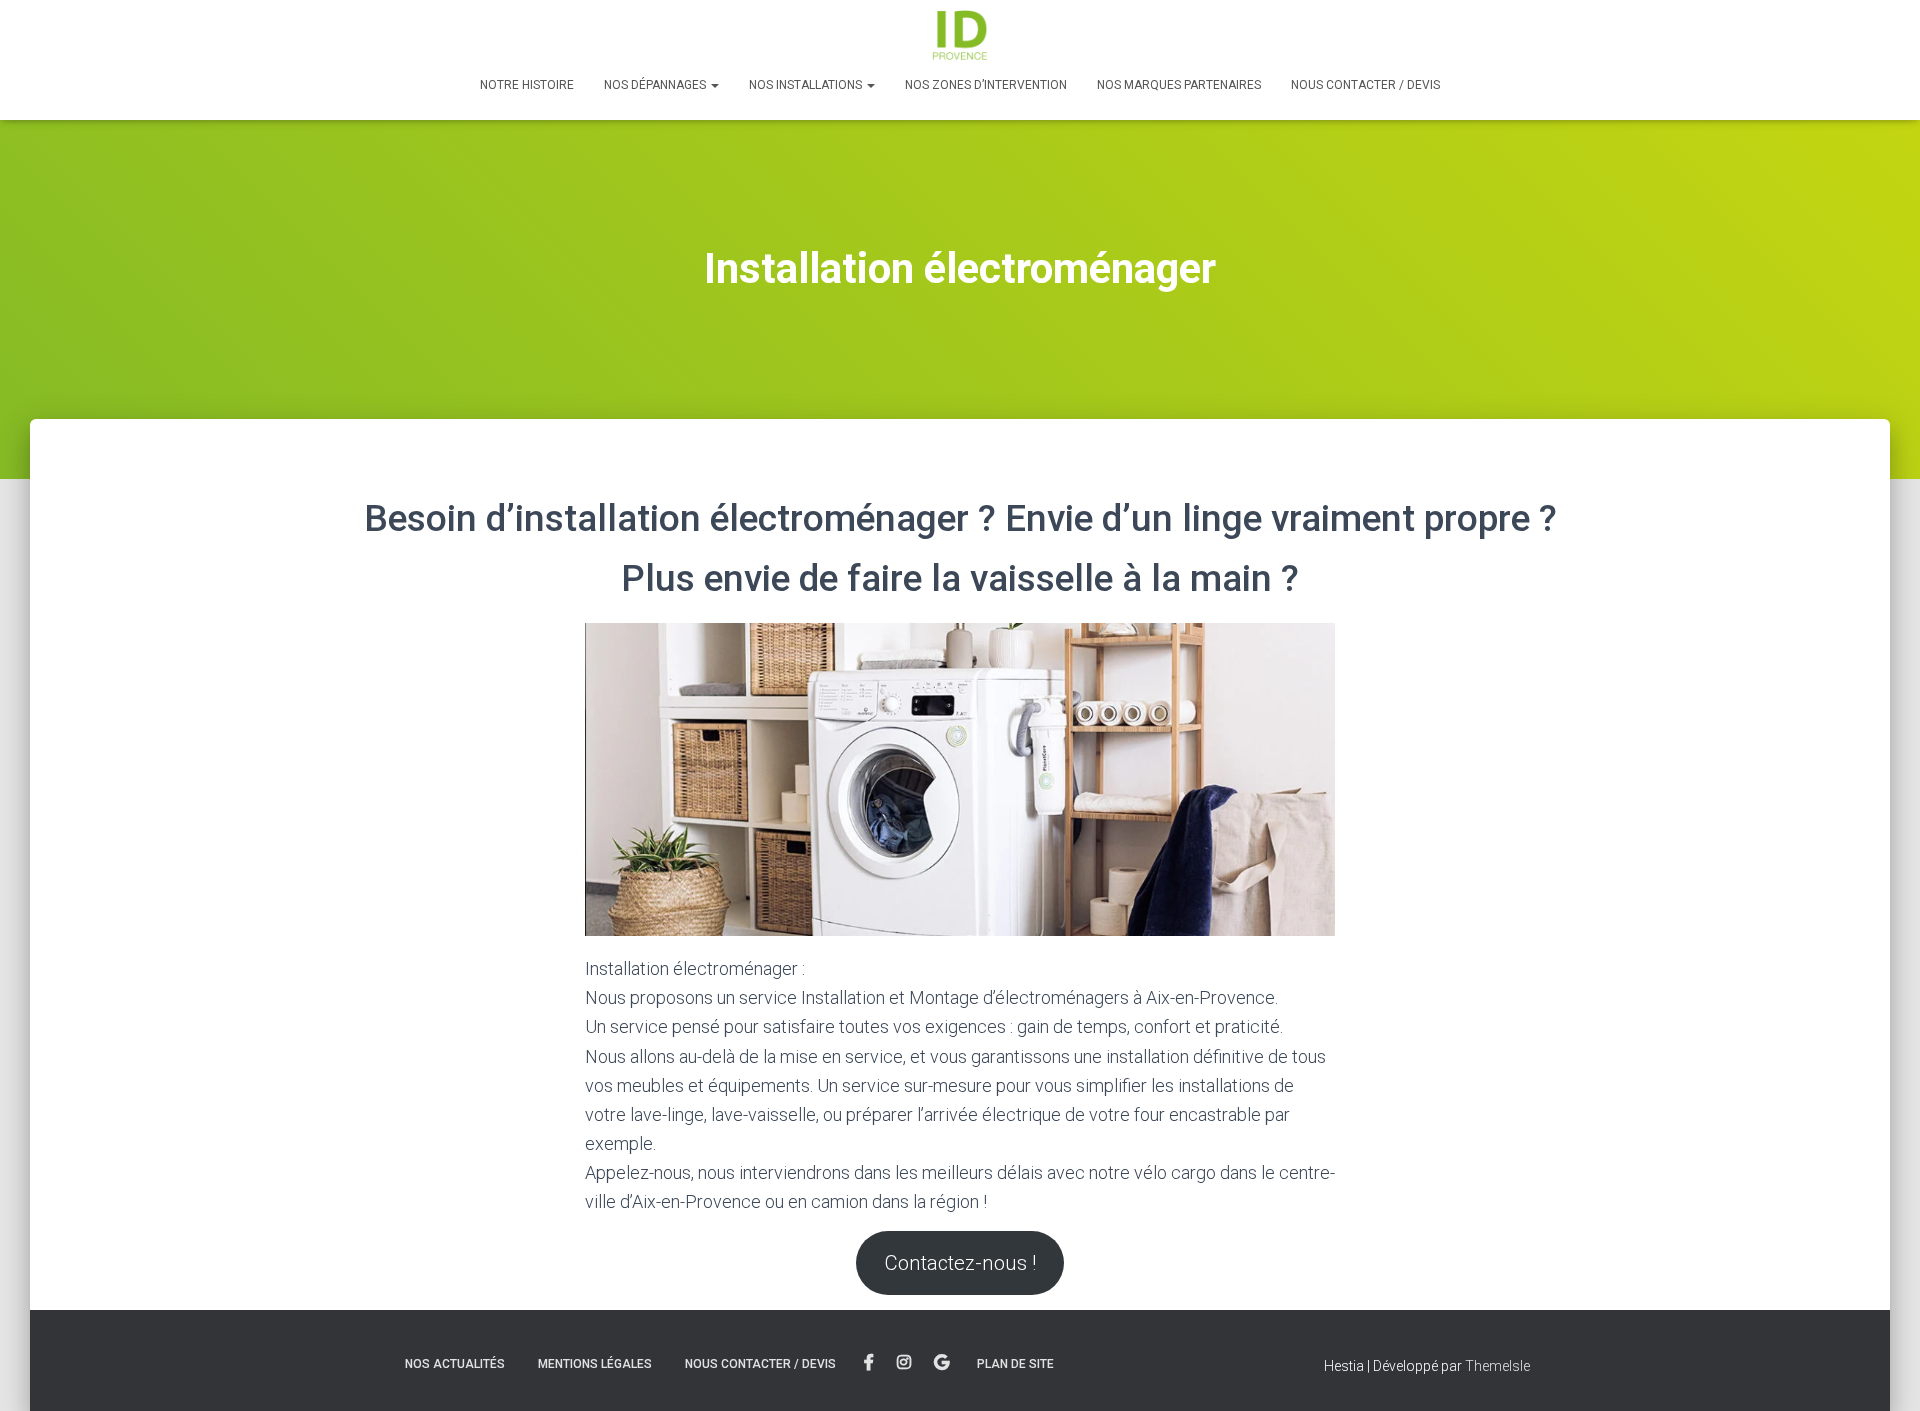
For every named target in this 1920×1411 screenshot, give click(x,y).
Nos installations (807, 85)
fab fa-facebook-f (869, 1363)
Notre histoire (527, 85)
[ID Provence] (960, 35)
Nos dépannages (656, 85)
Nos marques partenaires (1179, 85)
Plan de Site (1015, 1364)
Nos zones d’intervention (986, 85)
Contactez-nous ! (960, 1263)
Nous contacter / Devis (1365, 85)
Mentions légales (595, 1364)
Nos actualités (455, 1364)
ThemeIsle (1497, 1366)
